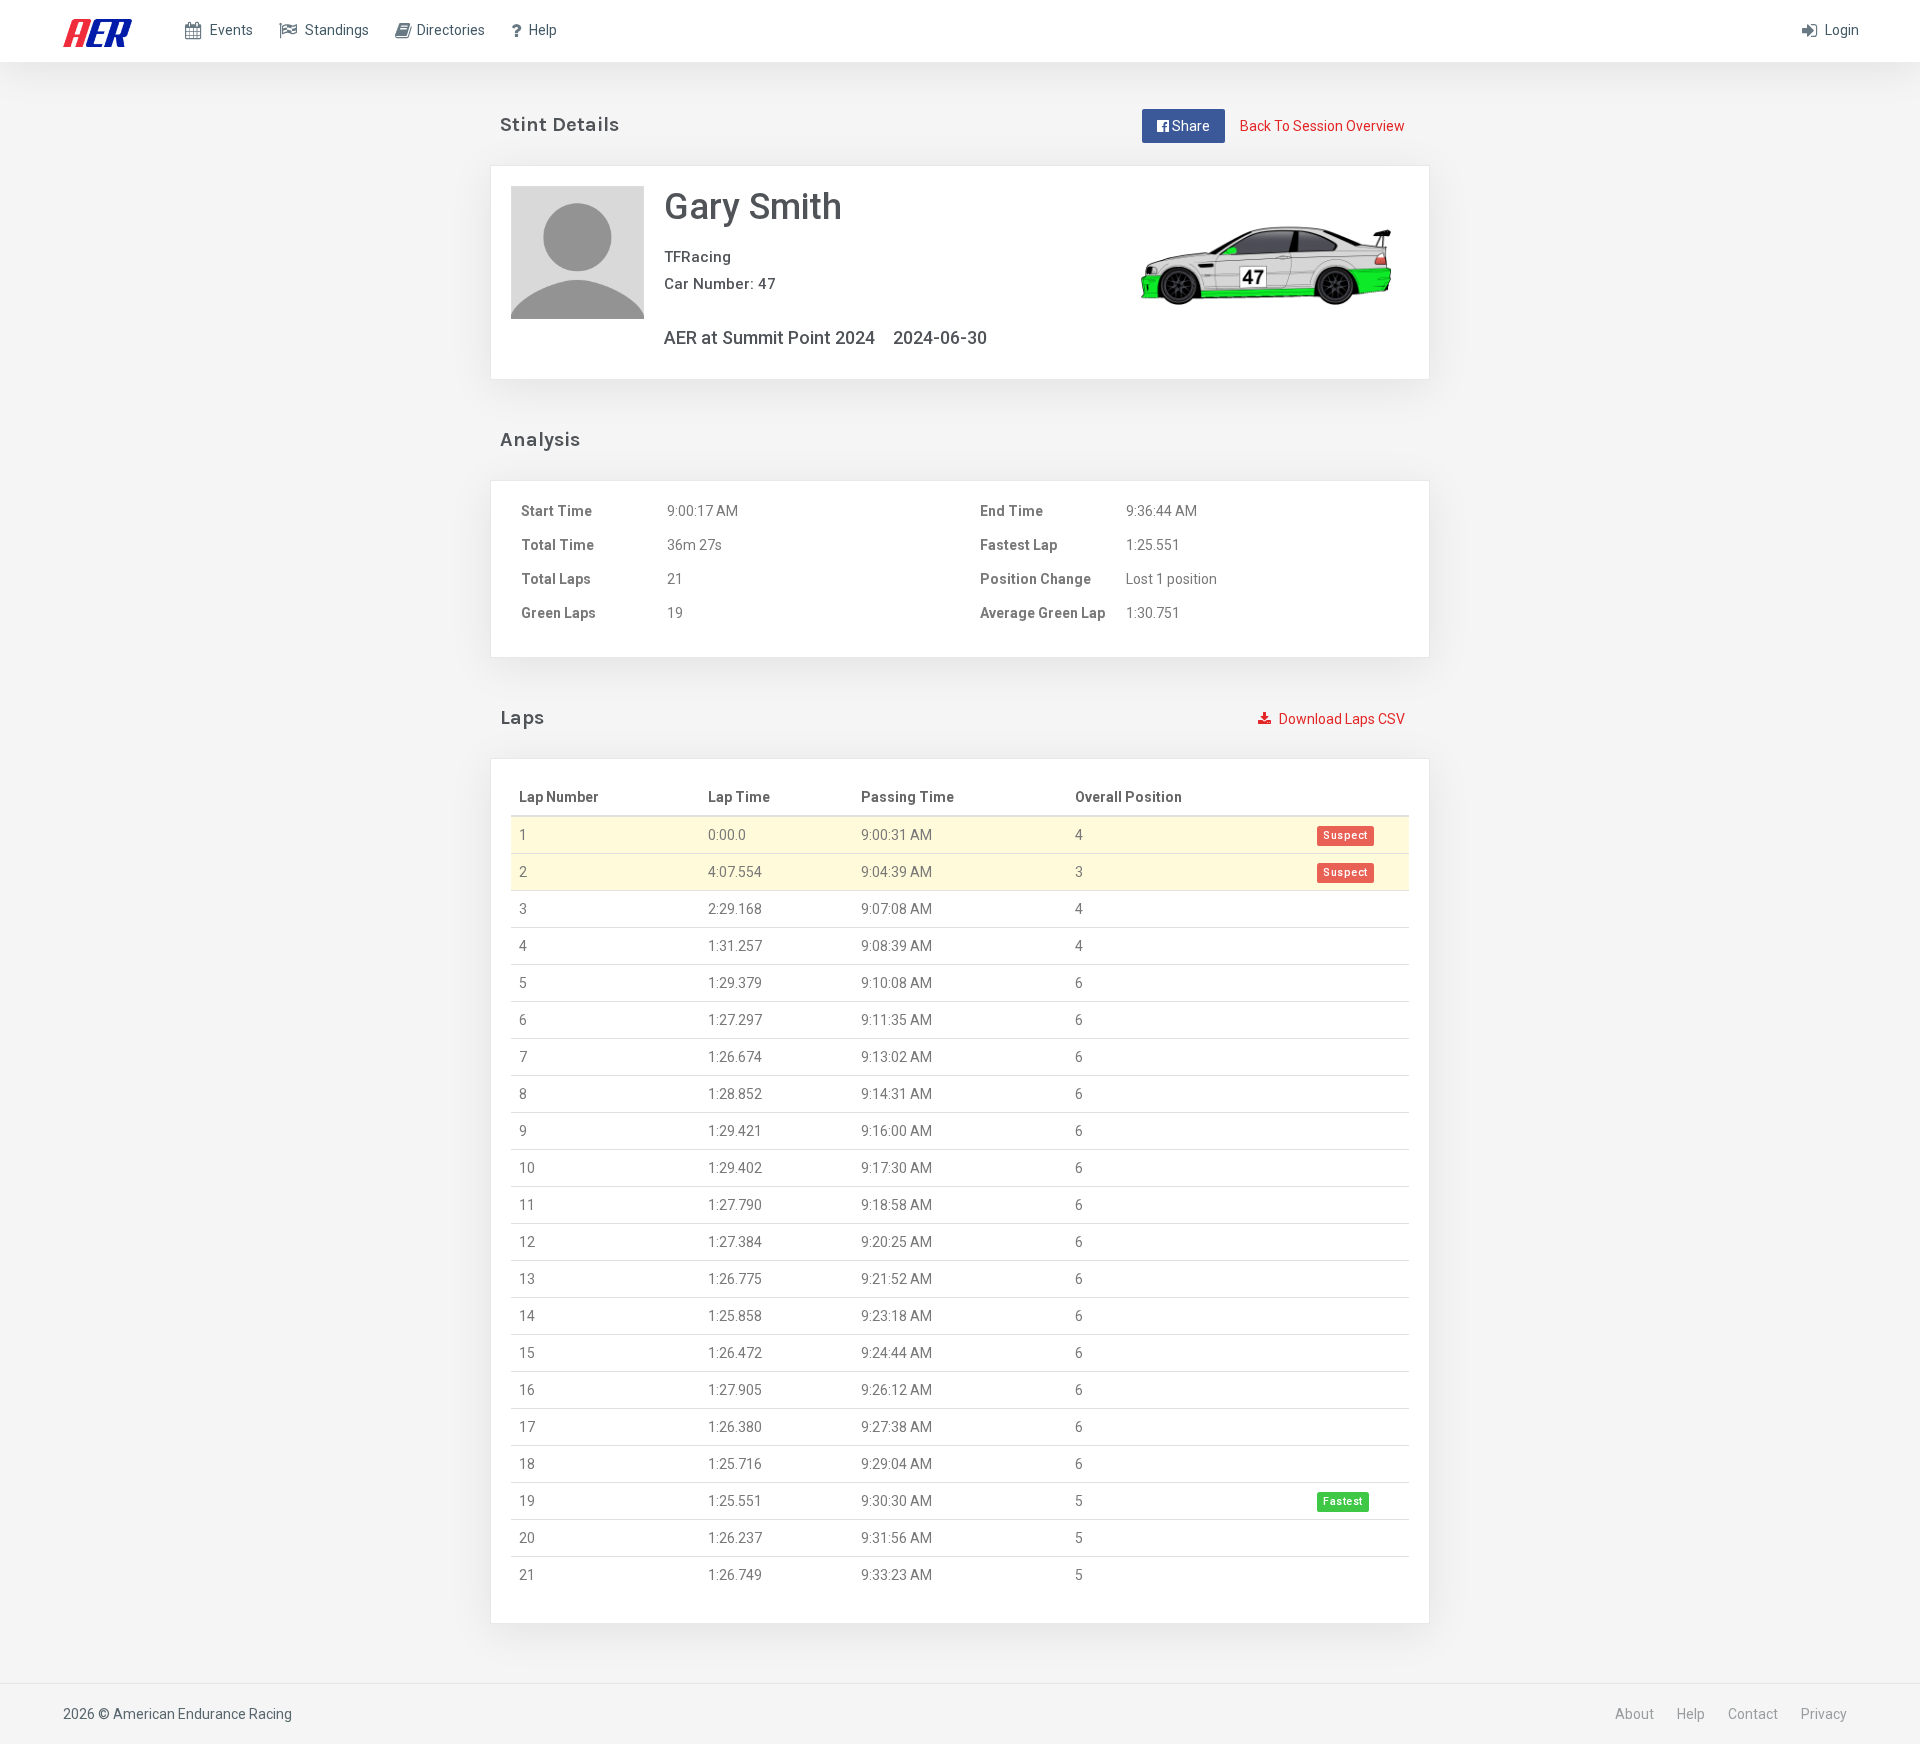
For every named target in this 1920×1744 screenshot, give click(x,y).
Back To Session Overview (1322, 126)
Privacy (1824, 1714)
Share (1189, 126)
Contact (1753, 1714)
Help (1691, 1714)
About (1634, 1714)
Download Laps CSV (1340, 719)
